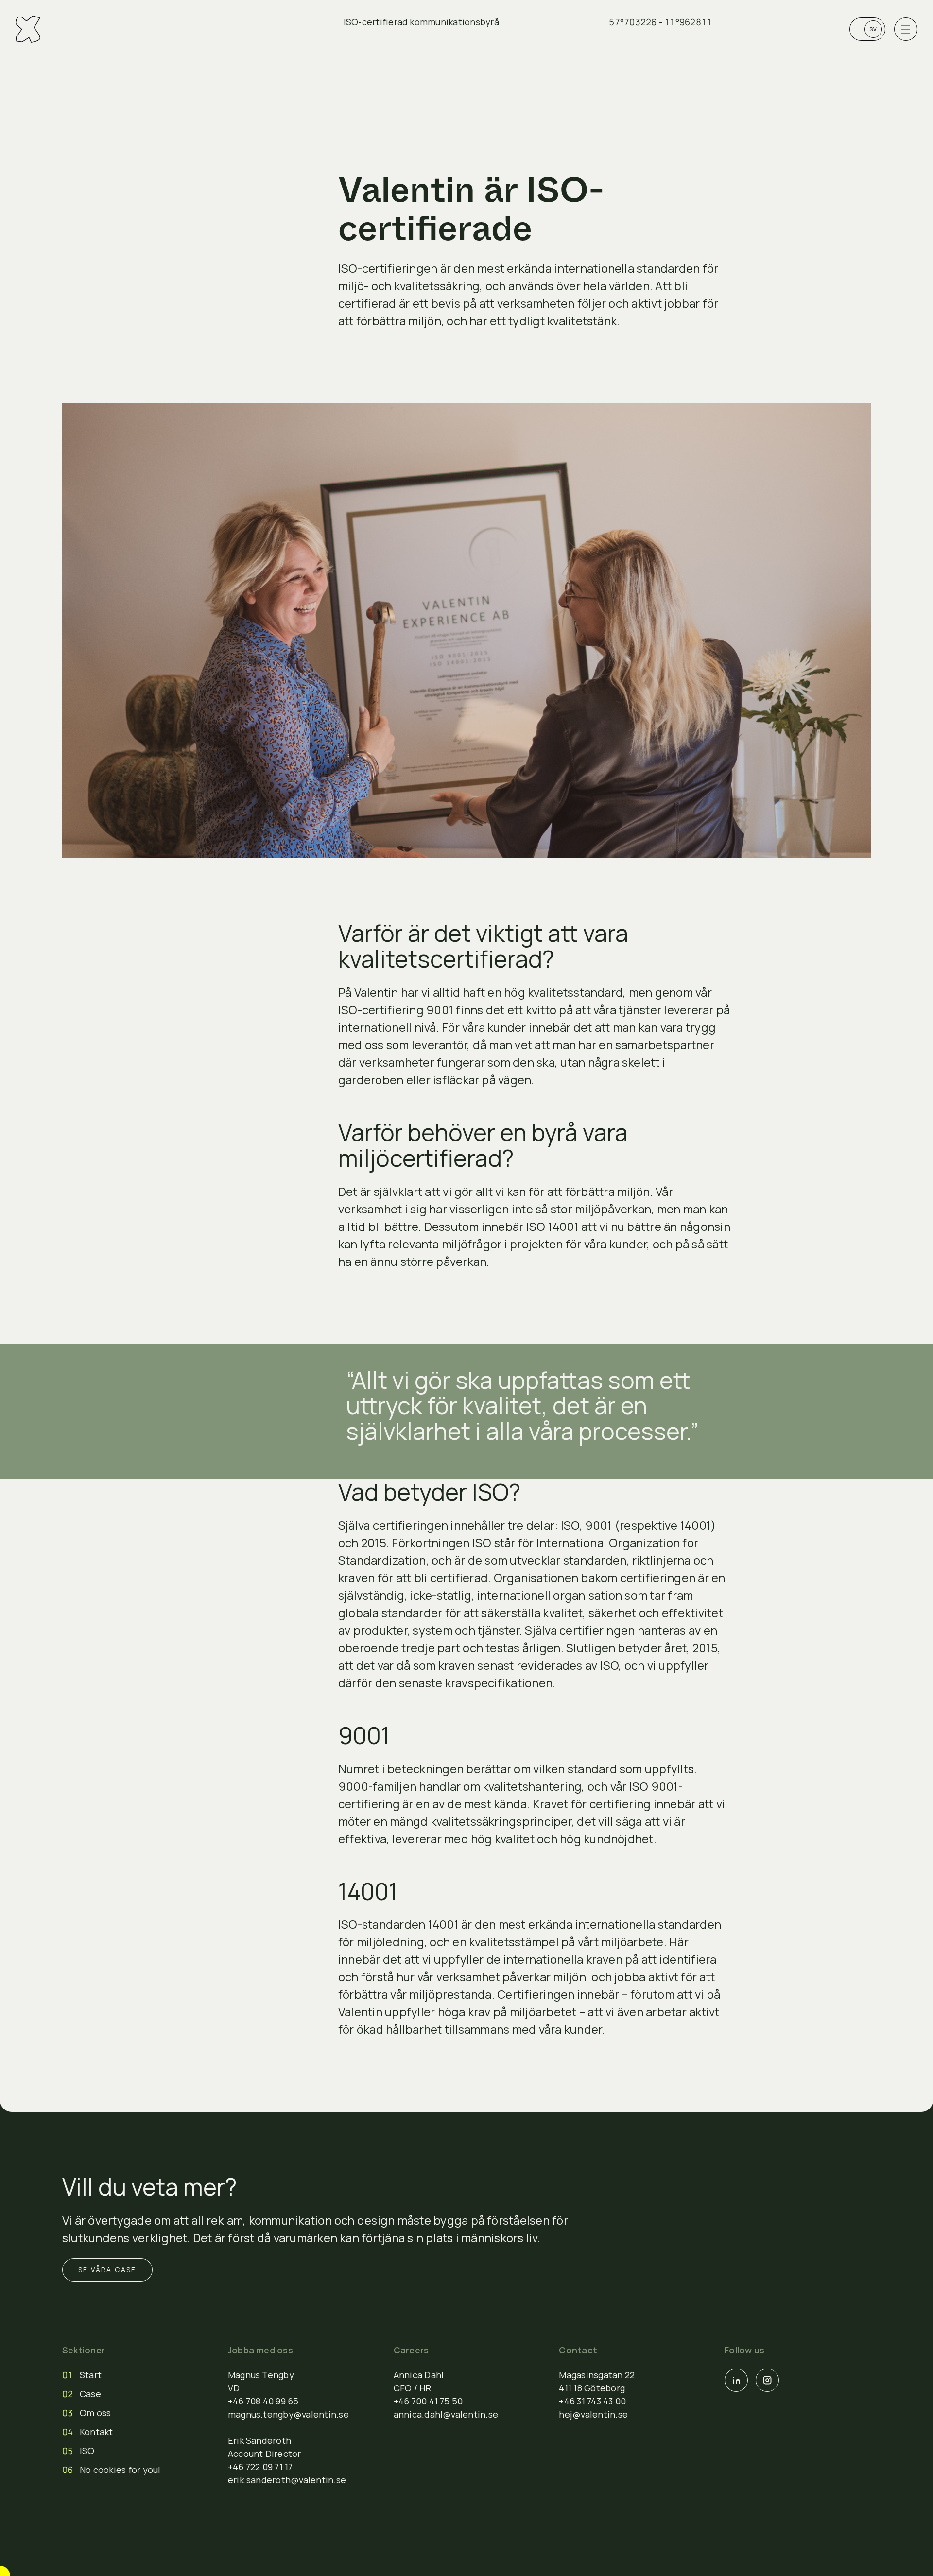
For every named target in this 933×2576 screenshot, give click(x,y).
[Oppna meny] (906, 29)
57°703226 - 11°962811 (660, 22)
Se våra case (107, 2270)
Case (90, 2394)
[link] (867, 29)
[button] (28, 29)
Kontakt (96, 2432)
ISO (87, 2451)
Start (91, 2375)
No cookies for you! (120, 2470)
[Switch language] (867, 29)
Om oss (95, 2413)
